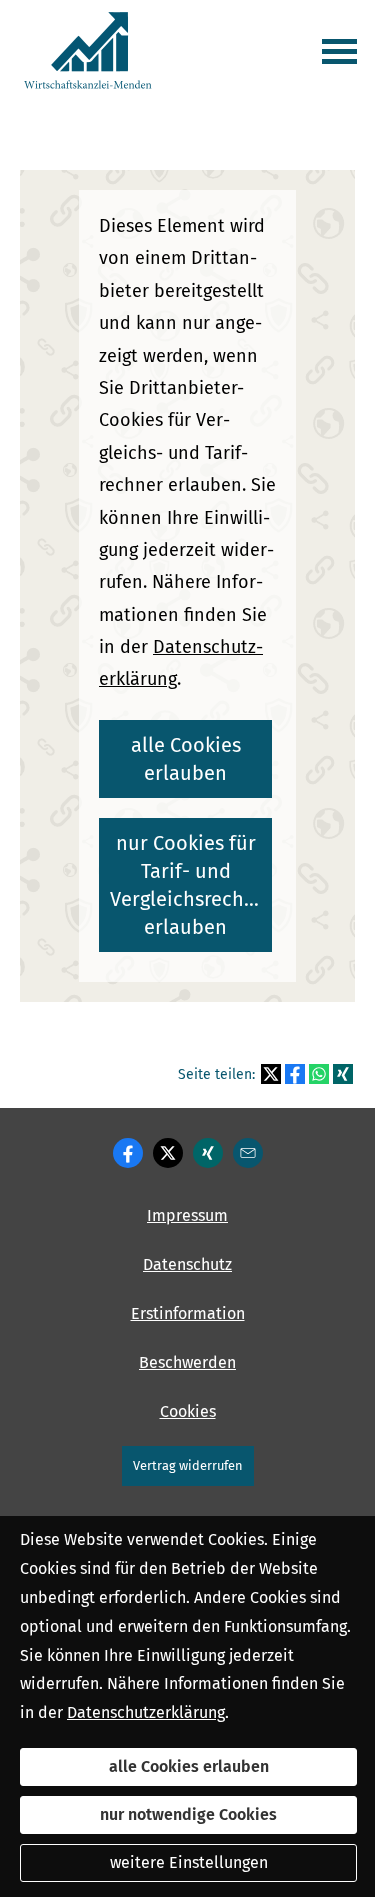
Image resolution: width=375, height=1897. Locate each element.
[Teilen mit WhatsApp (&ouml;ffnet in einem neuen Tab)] (319, 1074)
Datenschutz (187, 1264)
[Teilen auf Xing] (343, 1074)
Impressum (187, 1215)
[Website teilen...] (248, 1153)
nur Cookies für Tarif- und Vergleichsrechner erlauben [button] (191, 885)
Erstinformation (188, 1313)
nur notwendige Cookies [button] (188, 1814)
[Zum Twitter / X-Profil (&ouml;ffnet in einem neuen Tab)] (168, 1153)
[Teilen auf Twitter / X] (271, 1074)
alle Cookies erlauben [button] (186, 759)
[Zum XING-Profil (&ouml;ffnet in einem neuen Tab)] (208, 1153)
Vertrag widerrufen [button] (188, 1465)
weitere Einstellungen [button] (189, 1862)
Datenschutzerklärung (146, 1712)
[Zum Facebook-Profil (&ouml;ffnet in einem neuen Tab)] (128, 1153)
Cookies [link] (188, 1411)
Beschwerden (187, 1362)
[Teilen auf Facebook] (295, 1074)
